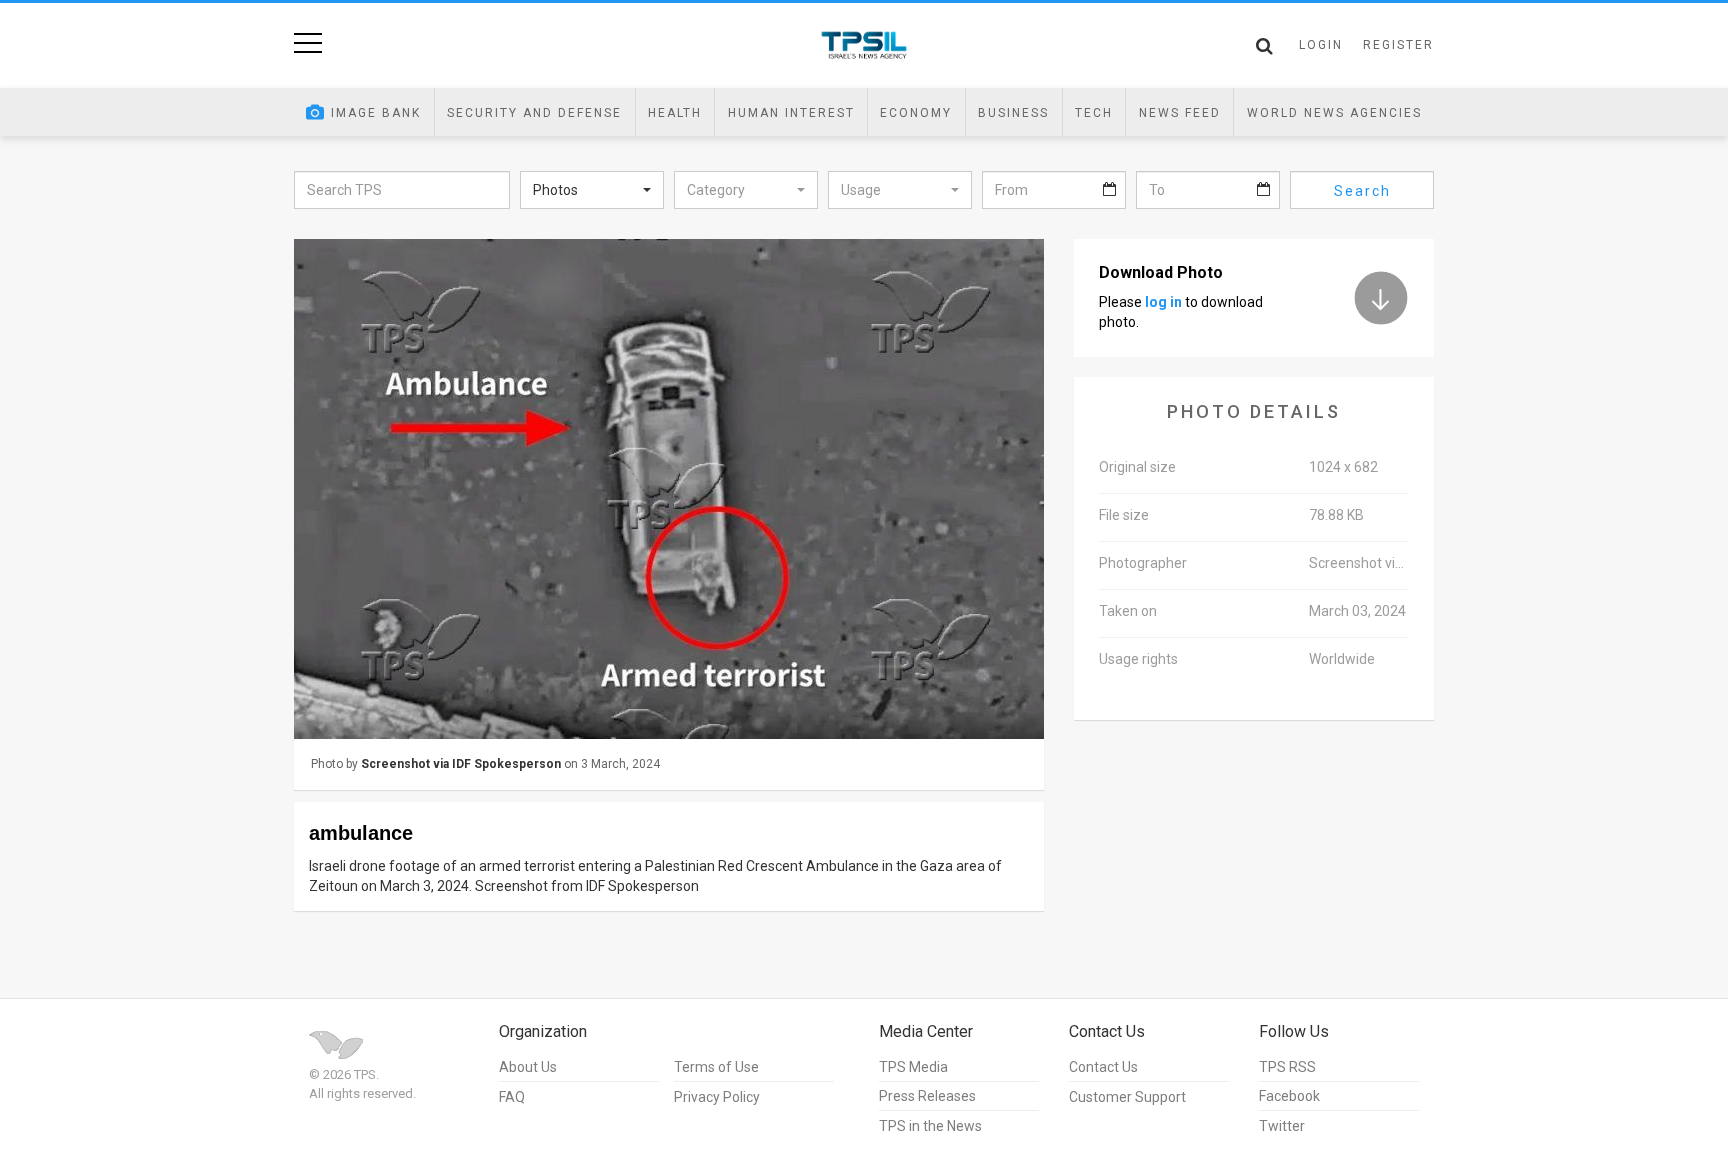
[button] (592, 190)
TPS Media (913, 1067)
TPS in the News (930, 1126)
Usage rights (1138, 659)
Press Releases (927, 1096)
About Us (528, 1067)
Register (1398, 45)
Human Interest (791, 113)
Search (1362, 191)
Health (675, 113)
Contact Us (1103, 1067)
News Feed (1180, 113)
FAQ (512, 1097)
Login (1321, 45)
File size (1124, 515)
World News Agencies (1334, 113)
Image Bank (376, 113)
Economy (916, 113)
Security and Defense (534, 113)
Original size (1137, 467)
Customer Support (1127, 1097)
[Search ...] (1264, 46)
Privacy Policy (717, 1097)
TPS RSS (1287, 1067)
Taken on (1128, 611)
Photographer (1143, 563)
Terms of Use (716, 1067)
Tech (1094, 113)
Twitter (1282, 1126)
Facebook (1289, 1096)
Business (1013, 113)
